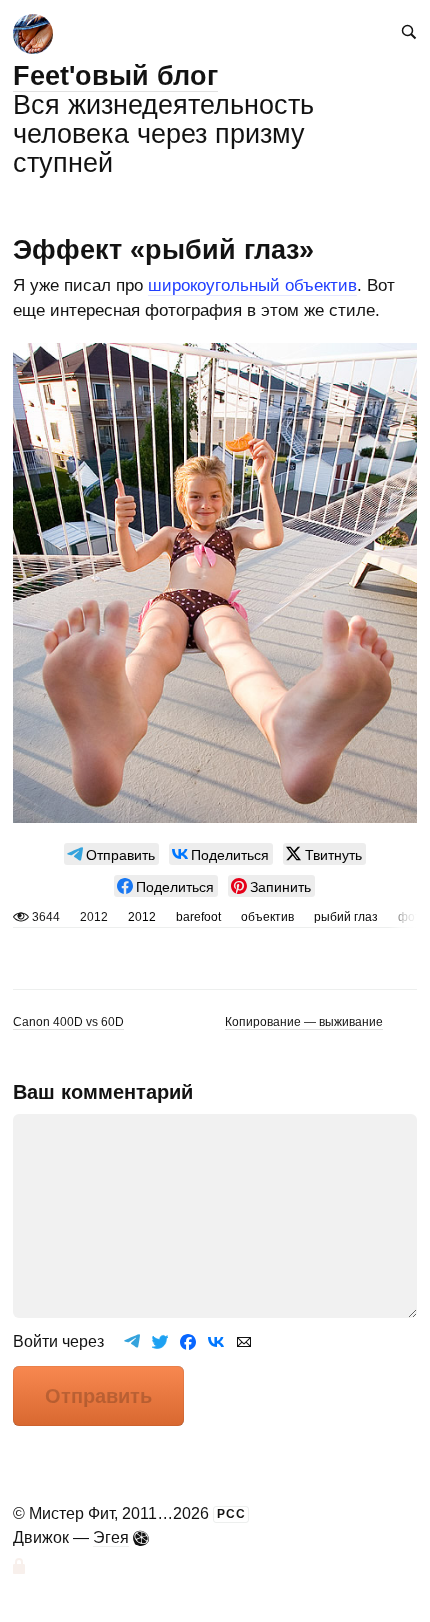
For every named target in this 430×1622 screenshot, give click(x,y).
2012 (142, 917)
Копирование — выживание (304, 1022)
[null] (111, 854)
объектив (267, 917)
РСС (231, 1514)
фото (413, 917)
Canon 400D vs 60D (68, 1022)
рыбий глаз (346, 917)
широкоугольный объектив (252, 285)
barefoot (198, 917)
